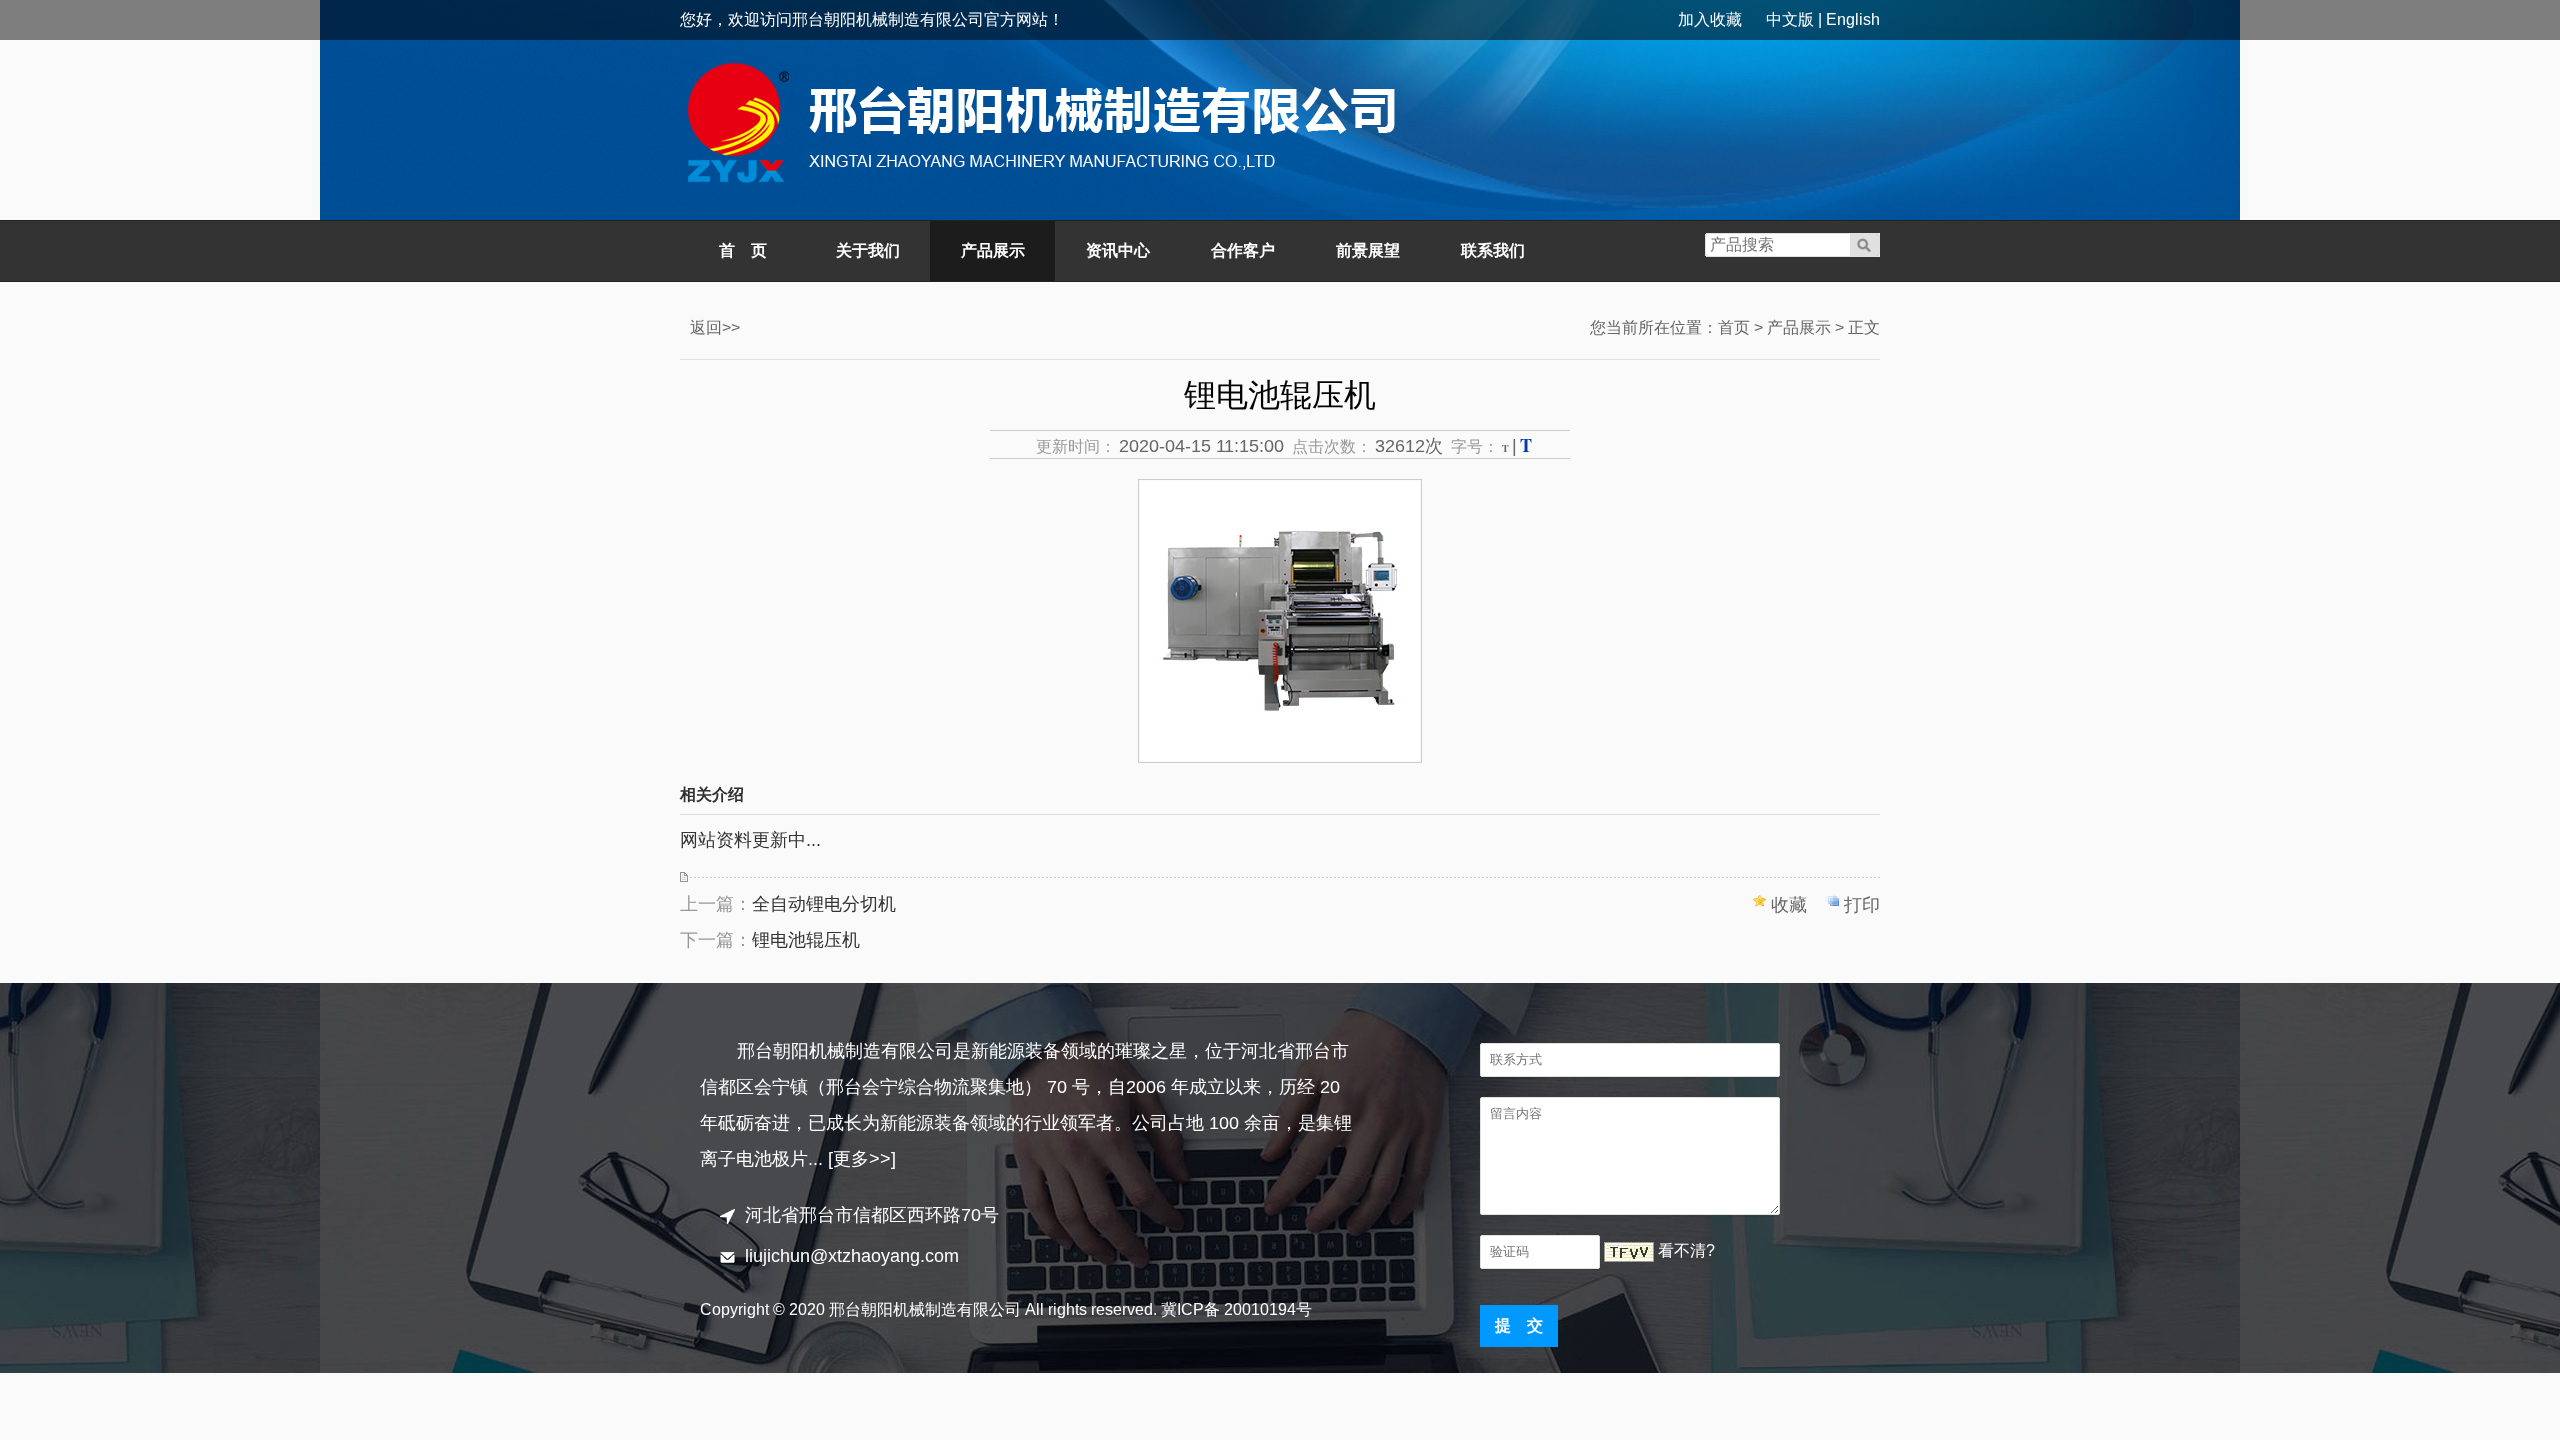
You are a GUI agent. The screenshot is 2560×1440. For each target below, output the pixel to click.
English (1853, 19)
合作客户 (1243, 250)
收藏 (1789, 905)
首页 (1734, 327)
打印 (1862, 905)
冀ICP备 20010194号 (1236, 1309)
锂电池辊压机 (806, 940)
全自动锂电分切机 (824, 904)
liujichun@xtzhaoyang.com (852, 1256)
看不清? (1686, 1250)
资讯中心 (1118, 250)
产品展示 (993, 250)
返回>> (715, 327)
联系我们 (1493, 250)
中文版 (1790, 19)
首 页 (743, 250)
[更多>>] (862, 1159)
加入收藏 (1710, 19)
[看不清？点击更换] (1629, 1252)
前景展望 (1368, 250)
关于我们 (868, 250)
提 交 (1519, 1325)
